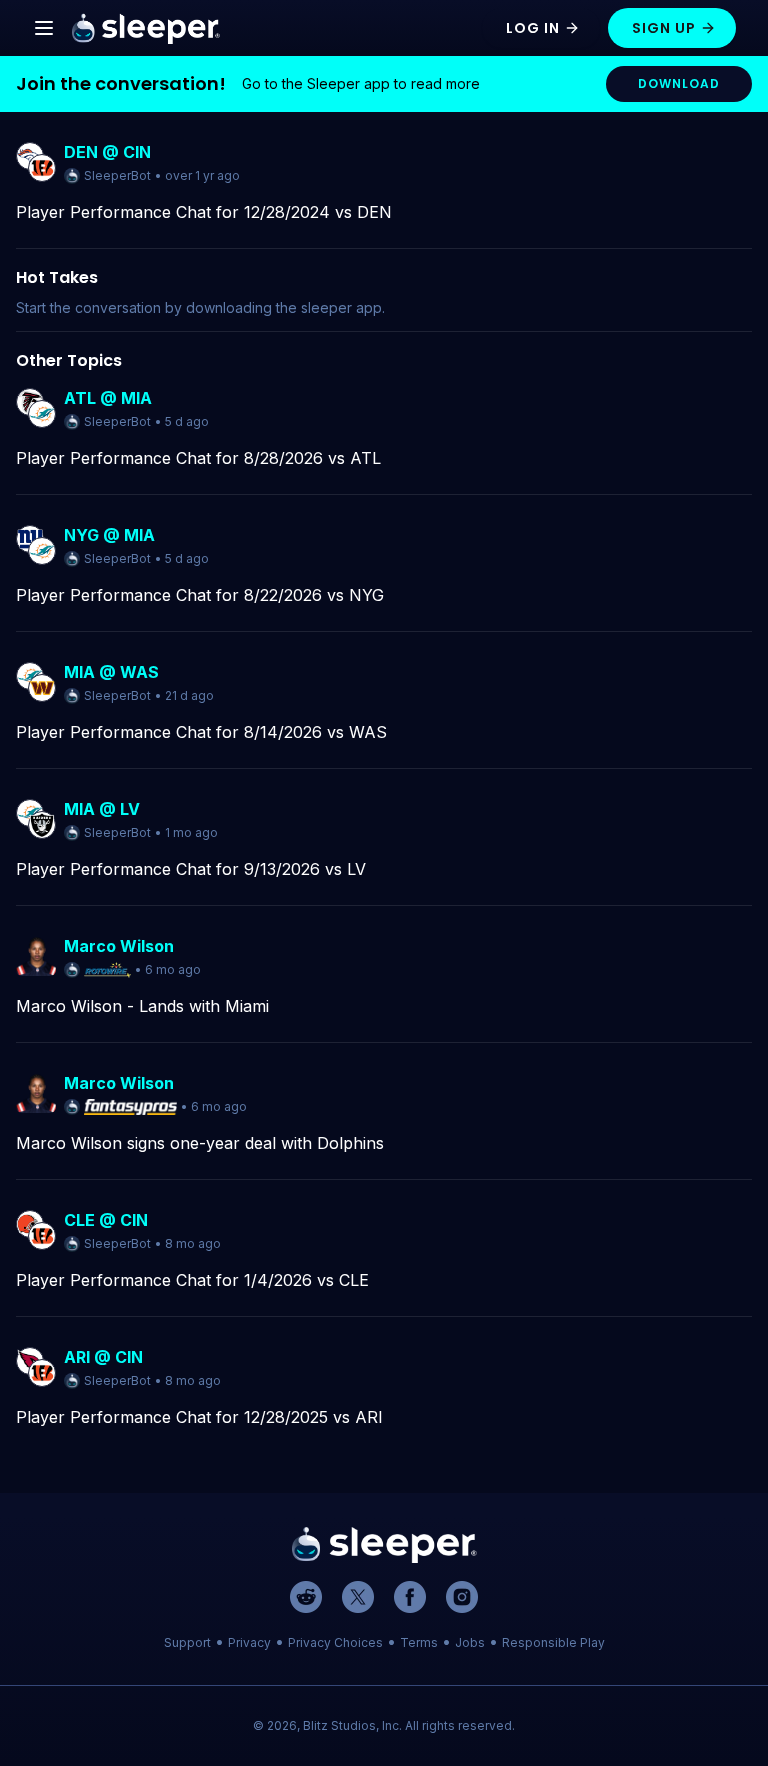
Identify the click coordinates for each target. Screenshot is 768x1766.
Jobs (470, 1642)
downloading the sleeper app (284, 307)
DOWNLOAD (679, 83)
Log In (533, 28)
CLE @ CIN (106, 1220)
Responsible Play (553, 1642)
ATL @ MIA (108, 398)
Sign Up (664, 28)
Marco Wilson (119, 946)
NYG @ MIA (109, 535)
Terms (419, 1642)
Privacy (249, 1642)
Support (187, 1642)
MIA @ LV (102, 809)
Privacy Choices (335, 1642)
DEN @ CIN (107, 152)
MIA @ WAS (111, 672)
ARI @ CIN (103, 1357)
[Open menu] (44, 28)
